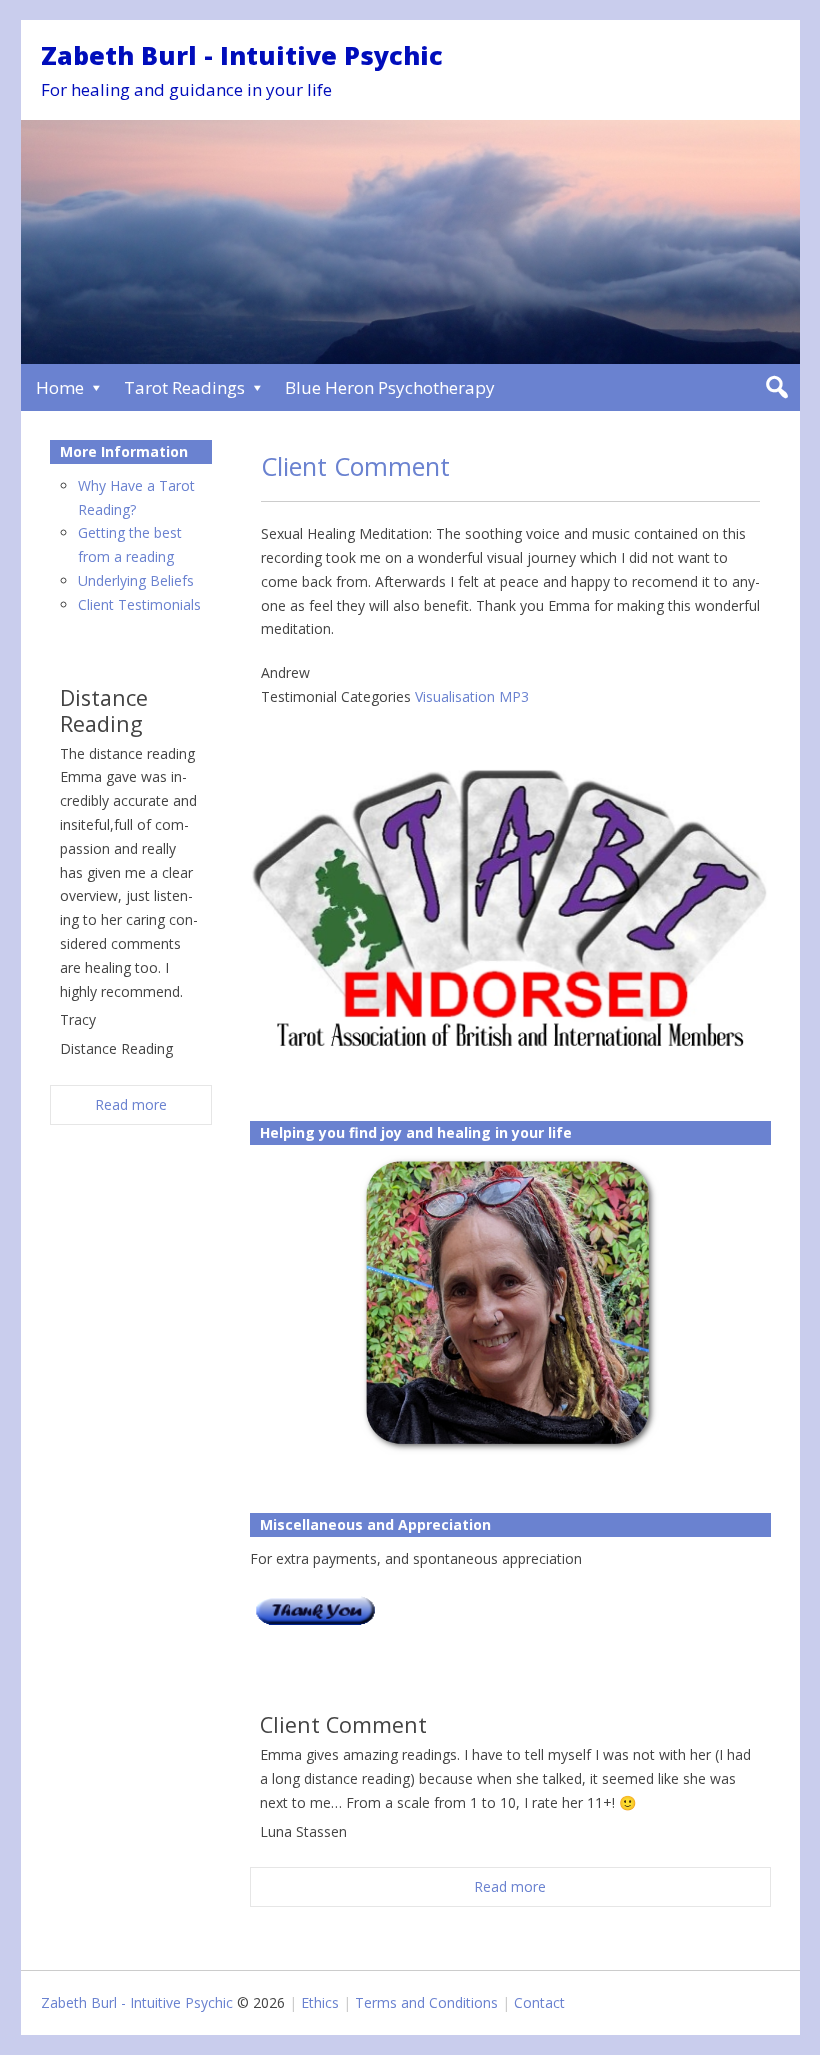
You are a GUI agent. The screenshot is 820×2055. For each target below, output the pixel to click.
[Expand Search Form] (776, 387)
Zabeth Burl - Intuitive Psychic (242, 55)
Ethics (320, 2002)
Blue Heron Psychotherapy (390, 387)
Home (60, 387)
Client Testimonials (139, 604)
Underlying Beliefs (136, 580)
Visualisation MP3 (472, 696)
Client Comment (355, 466)
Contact (539, 2002)
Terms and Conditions (426, 2002)
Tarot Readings (184, 387)
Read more (510, 1886)
